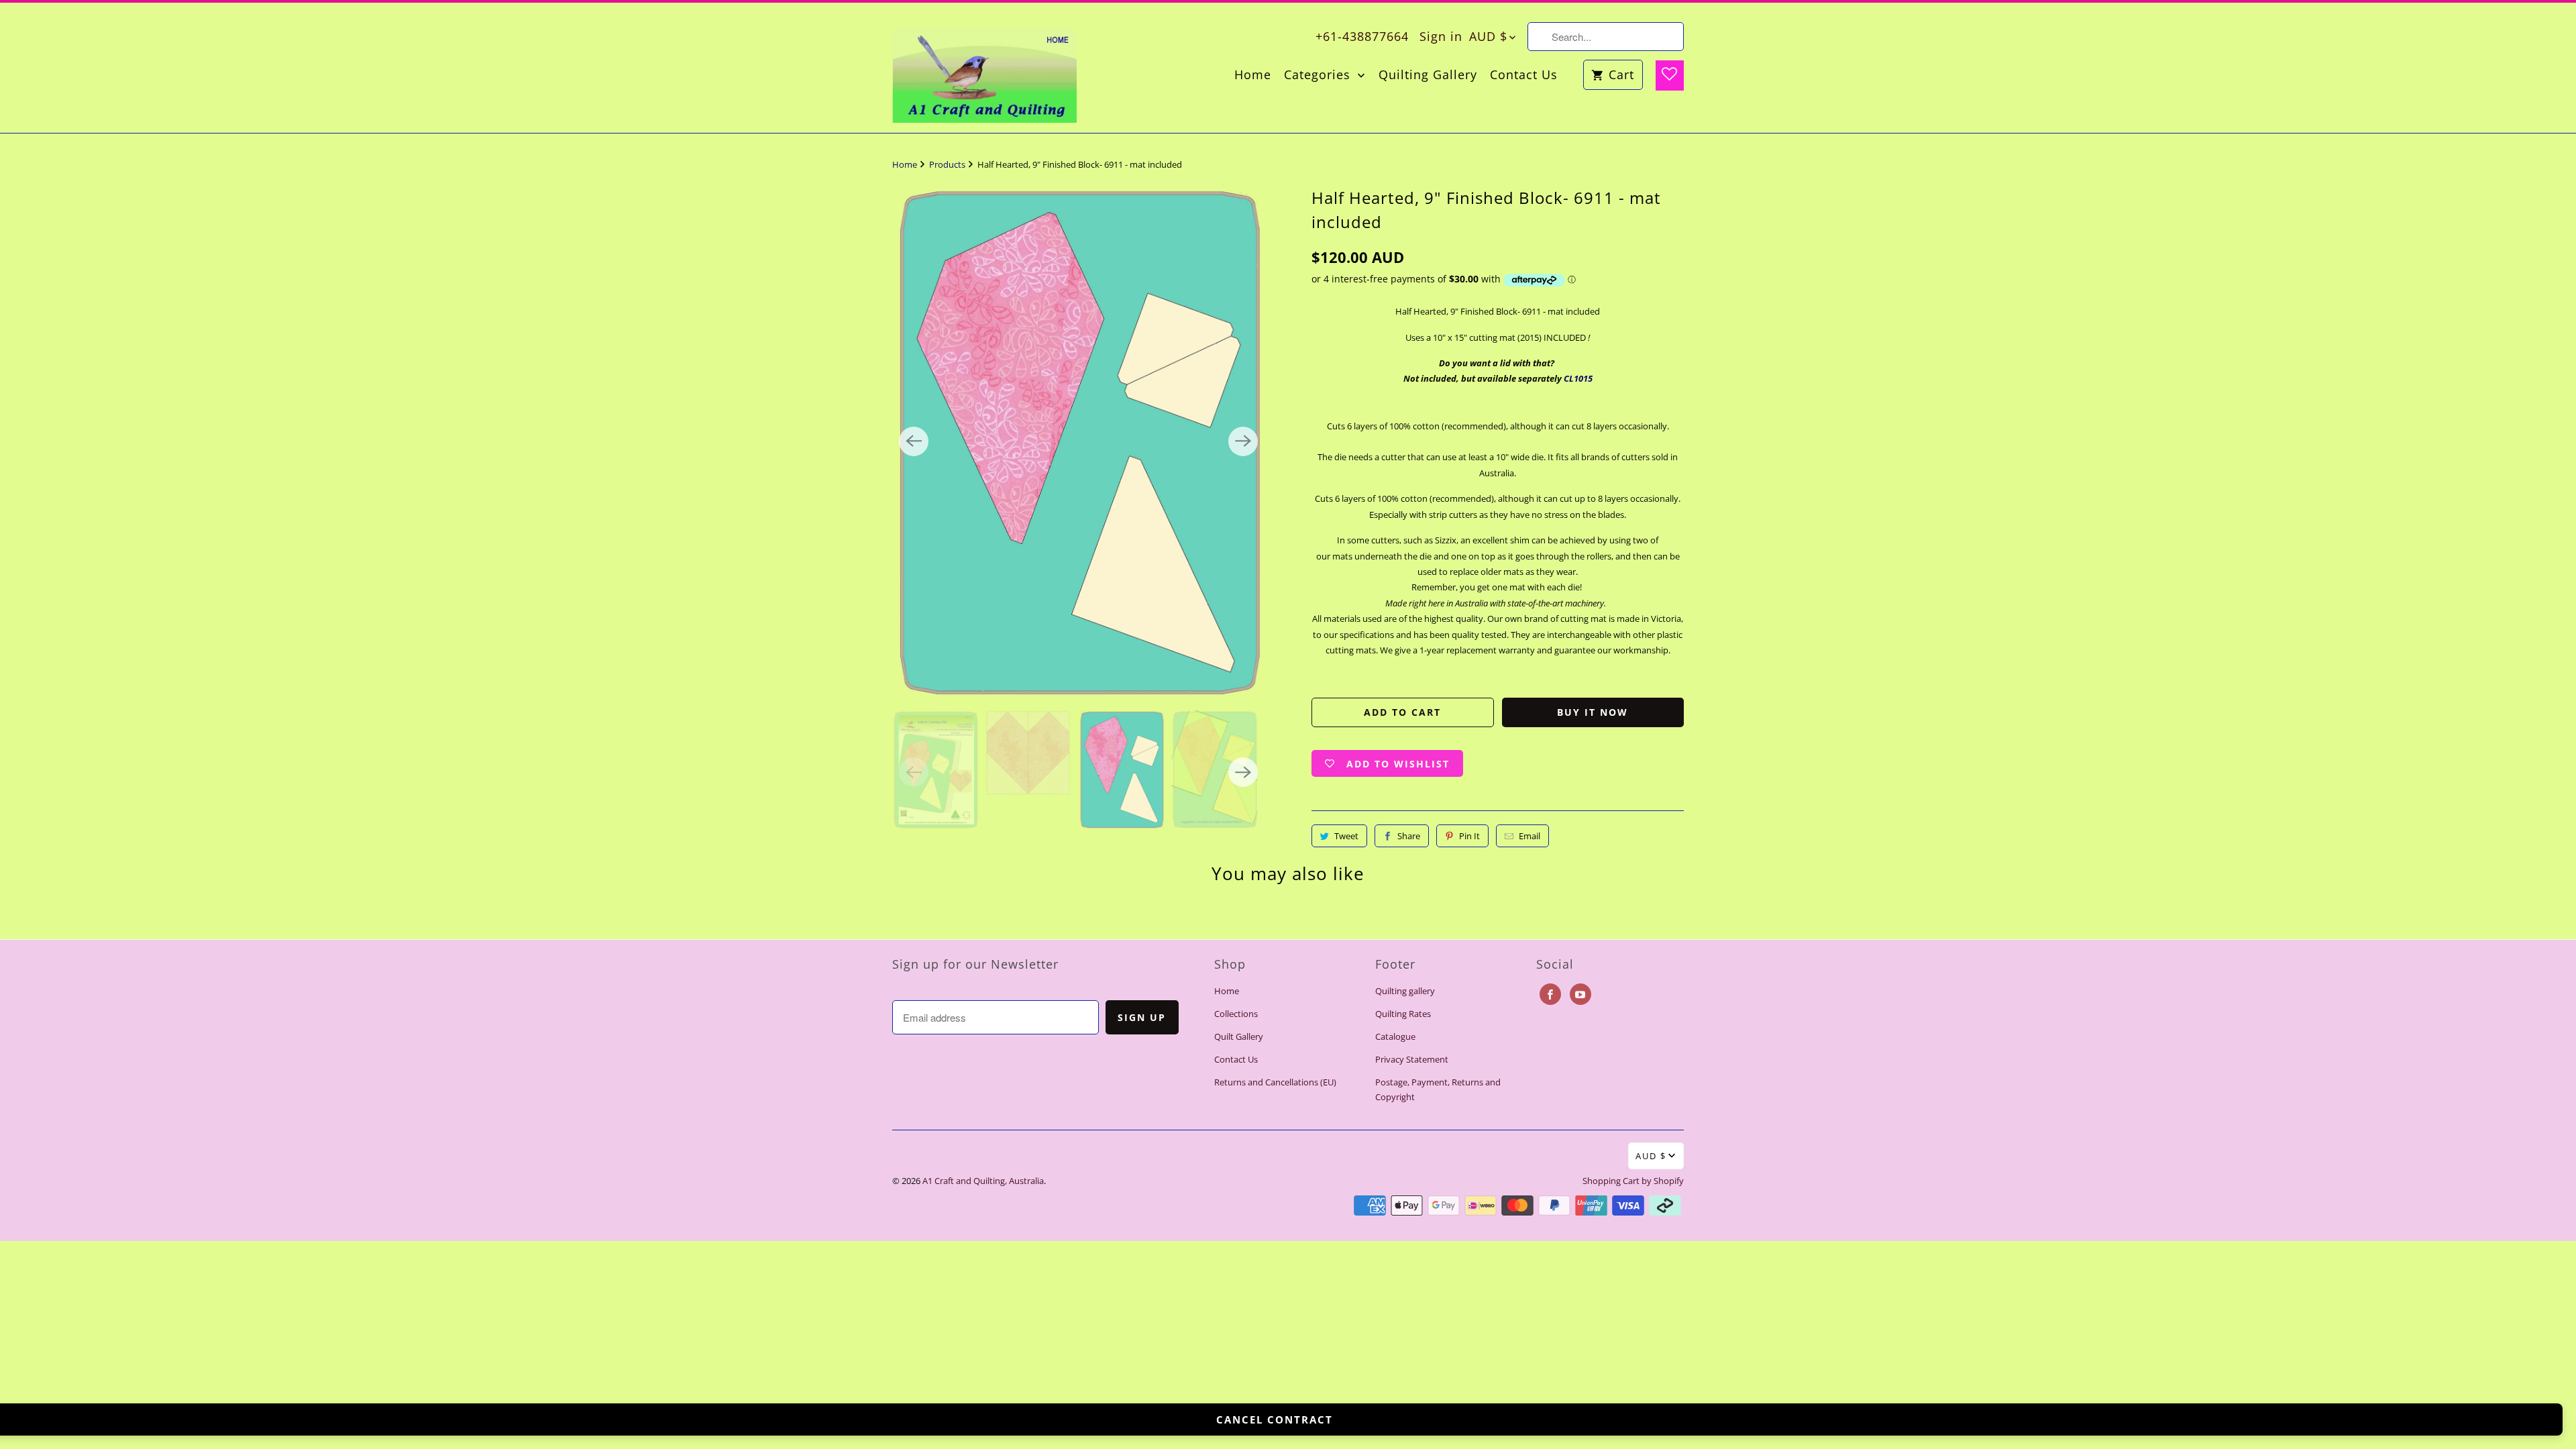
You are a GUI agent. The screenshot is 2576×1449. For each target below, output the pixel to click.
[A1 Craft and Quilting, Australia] (984, 68)
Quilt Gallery (1239, 1036)
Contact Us (1524, 75)
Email (1529, 836)
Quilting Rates (1403, 1014)
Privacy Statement (1412, 1059)
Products (948, 164)
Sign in (1441, 36)
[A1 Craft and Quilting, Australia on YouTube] (1580, 994)
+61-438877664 (1362, 36)
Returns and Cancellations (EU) (1275, 1082)
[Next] (1243, 441)
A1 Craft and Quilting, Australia (983, 1181)
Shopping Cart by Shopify (1633, 1181)
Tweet (1346, 836)
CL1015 (1578, 378)
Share (1409, 836)
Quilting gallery (1405, 991)
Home (1253, 75)
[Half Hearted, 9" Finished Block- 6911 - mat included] (1078, 441)
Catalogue (1395, 1036)
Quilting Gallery (1428, 75)
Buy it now (1593, 712)
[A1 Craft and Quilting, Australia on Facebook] (1550, 994)
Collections (1236, 1014)
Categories (1319, 75)
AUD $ (1488, 36)
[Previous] (914, 441)
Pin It (1469, 836)
